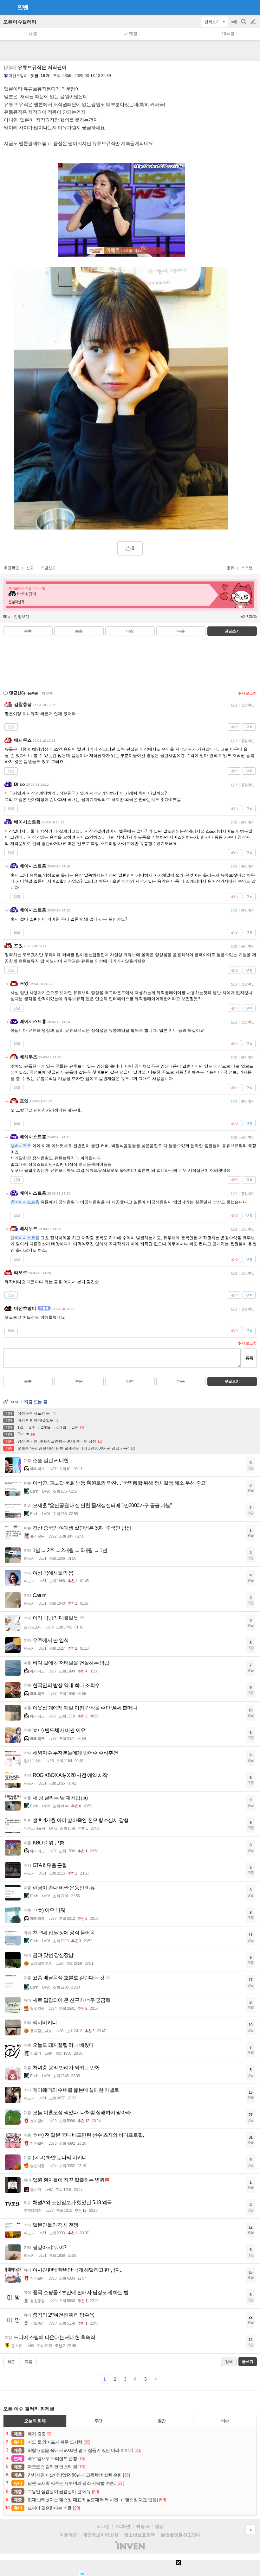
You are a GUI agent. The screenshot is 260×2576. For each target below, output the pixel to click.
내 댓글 (130, 34)
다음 (181, 631)
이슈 (225, 2421)
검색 (244, 25)
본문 (79, 631)
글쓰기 (254, 22)
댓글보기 (232, 1381)
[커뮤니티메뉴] (7, 7)
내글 (33, 34)
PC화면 (123, 2526)
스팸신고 (48, 568)
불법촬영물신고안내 (181, 2535)
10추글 (228, 34)
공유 (231, 568)
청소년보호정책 (140, 2535)
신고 (30, 568)
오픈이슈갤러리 (20, 22)
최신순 (47, 693)
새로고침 (249, 693)
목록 (28, 631)
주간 (98, 2421)
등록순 (33, 693)
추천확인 (11, 568)
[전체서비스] (253, 7)
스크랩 (247, 568)
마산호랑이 (18, 76)
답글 (11, 727)
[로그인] (241, 7)
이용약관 (68, 2535)
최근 (11, 2362)
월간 (162, 2421)
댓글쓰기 (232, 631)
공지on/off (235, 25)
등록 (249, 1358)
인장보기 (22, 617)
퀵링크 (143, 2526)
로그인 (103, 2526)
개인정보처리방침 (101, 2535)
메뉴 (7, 617)
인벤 (23, 7)
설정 (159, 2526)
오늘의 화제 (35, 2421)
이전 (130, 631)
